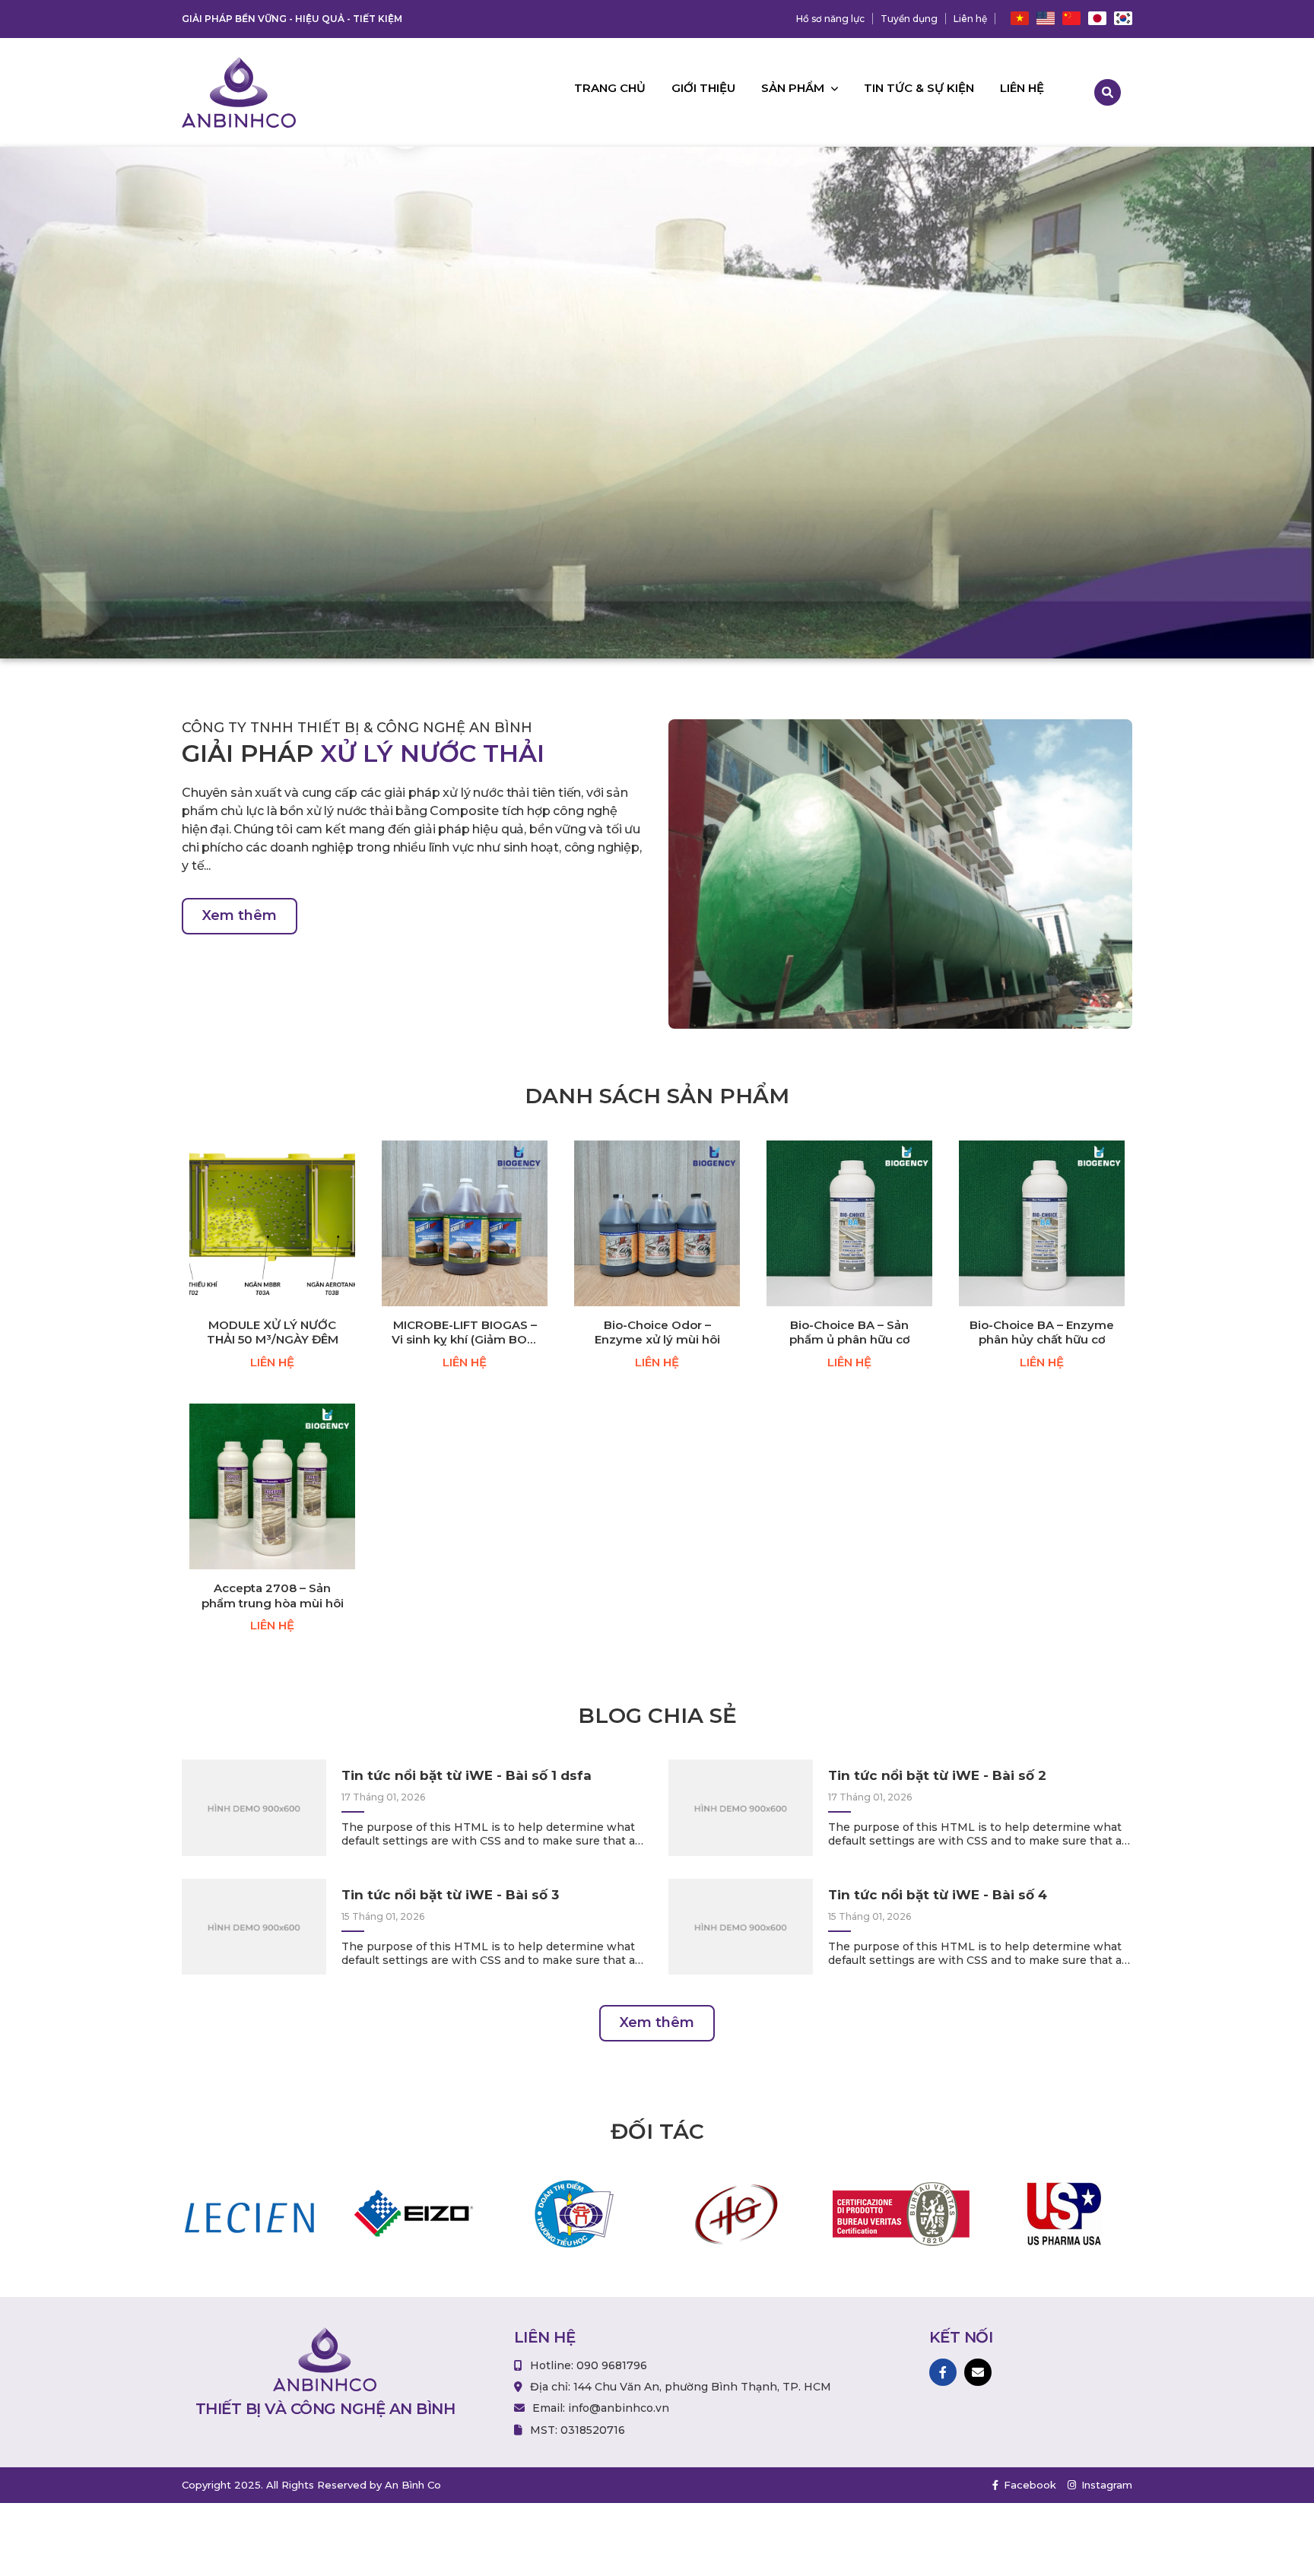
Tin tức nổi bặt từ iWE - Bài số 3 (450, 1895)
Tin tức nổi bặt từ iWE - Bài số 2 (937, 1775)
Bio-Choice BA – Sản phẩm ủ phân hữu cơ (850, 1332)
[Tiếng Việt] (1020, 19)
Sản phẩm (794, 88)
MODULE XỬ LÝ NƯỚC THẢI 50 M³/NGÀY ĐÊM (273, 1332)
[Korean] (1123, 19)
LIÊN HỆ (272, 1362)
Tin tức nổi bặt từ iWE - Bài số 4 (938, 1895)
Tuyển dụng (909, 19)
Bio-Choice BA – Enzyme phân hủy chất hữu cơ (1042, 1332)
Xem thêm (240, 915)
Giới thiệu (703, 88)
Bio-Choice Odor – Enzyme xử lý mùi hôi (657, 1332)
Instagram (1105, 2485)
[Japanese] (1097, 19)
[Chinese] (1071, 19)
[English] (1046, 19)
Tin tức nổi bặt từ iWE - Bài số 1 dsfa (467, 1775)
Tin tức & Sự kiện (919, 88)
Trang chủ (610, 88)
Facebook (1028, 2485)
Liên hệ (970, 19)
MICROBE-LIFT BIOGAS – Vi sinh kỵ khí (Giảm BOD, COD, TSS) (465, 1332)
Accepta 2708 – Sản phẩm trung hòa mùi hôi (273, 1596)
